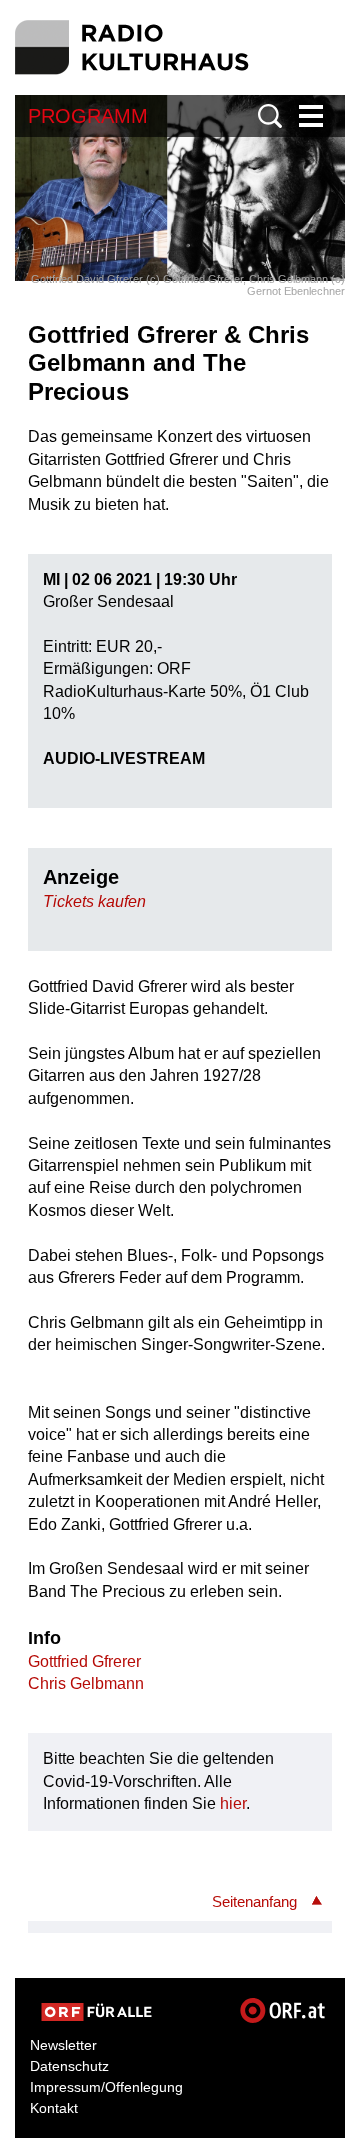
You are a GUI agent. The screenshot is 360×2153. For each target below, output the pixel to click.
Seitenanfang (254, 1901)
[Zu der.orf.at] (96, 2012)
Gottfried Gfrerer (84, 1661)
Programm (88, 116)
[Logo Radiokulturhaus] (132, 47)
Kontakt (54, 2108)
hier (233, 1803)
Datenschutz (69, 2066)
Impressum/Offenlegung (106, 2087)
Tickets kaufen (94, 901)
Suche (270, 116)
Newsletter (63, 2045)
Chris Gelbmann (86, 1683)
